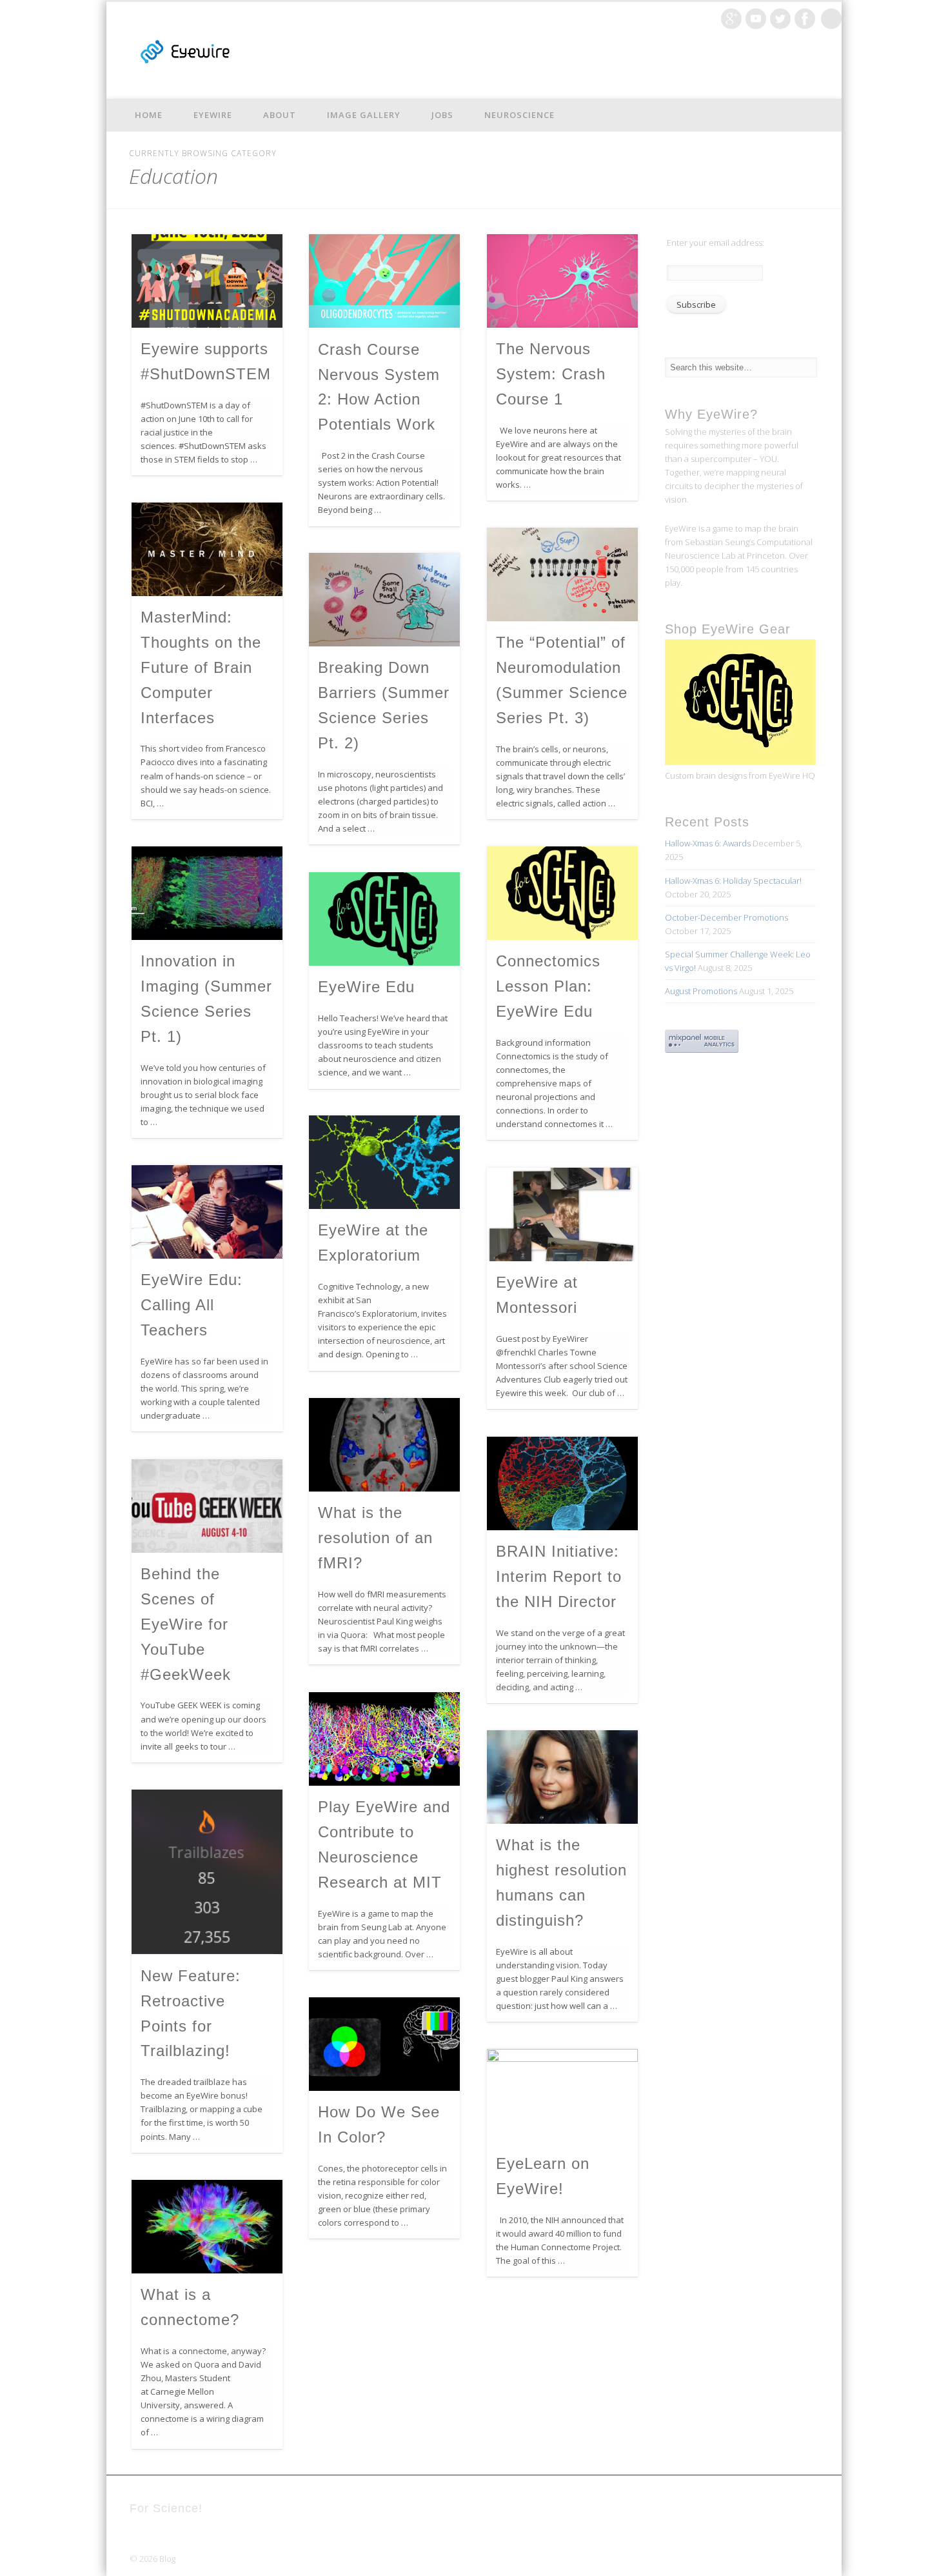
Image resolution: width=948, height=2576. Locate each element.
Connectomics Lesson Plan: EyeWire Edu (548, 986)
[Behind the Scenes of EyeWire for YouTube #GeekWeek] (207, 1506)
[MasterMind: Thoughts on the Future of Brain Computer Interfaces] (207, 549)
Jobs (442, 115)
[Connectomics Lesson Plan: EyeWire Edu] (562, 893)
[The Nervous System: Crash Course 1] (562, 281)
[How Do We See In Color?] (384, 2044)
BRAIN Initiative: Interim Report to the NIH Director (559, 1576)
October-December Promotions (726, 917)
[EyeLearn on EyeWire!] (562, 2096)
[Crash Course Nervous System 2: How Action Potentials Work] (384, 281)
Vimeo (756, 19)
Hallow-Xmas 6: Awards (708, 843)
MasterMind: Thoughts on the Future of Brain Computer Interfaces (201, 667)
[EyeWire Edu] (384, 919)
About (280, 115)
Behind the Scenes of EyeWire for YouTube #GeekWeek (186, 1624)
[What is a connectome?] (207, 2227)
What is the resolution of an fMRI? (375, 1538)
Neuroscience (519, 115)
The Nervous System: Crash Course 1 (551, 374)
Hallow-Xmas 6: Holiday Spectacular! (733, 881)
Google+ (731, 19)
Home (149, 115)
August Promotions (701, 991)
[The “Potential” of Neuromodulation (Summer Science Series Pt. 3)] (562, 574)
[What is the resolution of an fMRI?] (384, 1445)
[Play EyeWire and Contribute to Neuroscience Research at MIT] (384, 1739)
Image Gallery (364, 115)
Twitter (780, 19)
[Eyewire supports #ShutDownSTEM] (207, 281)
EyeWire (213, 115)
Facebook (805, 19)
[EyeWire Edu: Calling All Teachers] (207, 1212)
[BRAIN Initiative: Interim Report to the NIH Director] (562, 1483)
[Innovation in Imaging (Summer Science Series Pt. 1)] (207, 893)
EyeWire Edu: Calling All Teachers (192, 1305)
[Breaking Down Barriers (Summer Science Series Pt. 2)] (384, 600)
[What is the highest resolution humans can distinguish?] (562, 1777)
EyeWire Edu (366, 987)
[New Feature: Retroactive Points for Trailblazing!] (207, 1872)
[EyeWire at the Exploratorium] (384, 1162)
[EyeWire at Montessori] (562, 1214)
